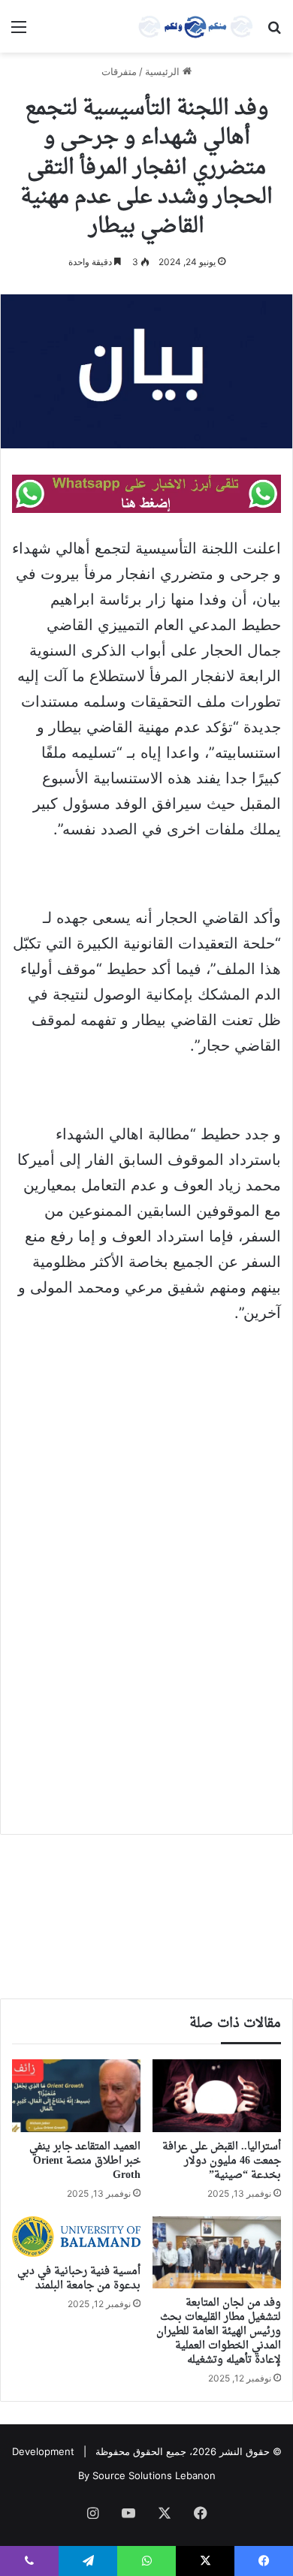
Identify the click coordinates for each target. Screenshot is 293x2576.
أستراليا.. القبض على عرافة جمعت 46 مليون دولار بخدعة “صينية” (222, 2161)
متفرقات (119, 71)
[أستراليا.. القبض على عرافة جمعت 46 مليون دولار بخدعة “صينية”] (217, 2095)
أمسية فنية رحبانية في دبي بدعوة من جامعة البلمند (79, 2279)
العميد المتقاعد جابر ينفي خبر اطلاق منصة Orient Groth (85, 2161)
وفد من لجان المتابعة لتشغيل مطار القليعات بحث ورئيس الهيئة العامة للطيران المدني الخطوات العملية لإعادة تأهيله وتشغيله (219, 2332)
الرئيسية (164, 71)
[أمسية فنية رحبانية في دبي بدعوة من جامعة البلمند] (76, 2237)
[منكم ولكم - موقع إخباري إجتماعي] (195, 26)
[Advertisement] (146, 1491)
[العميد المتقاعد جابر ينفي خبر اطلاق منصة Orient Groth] (76, 2095)
